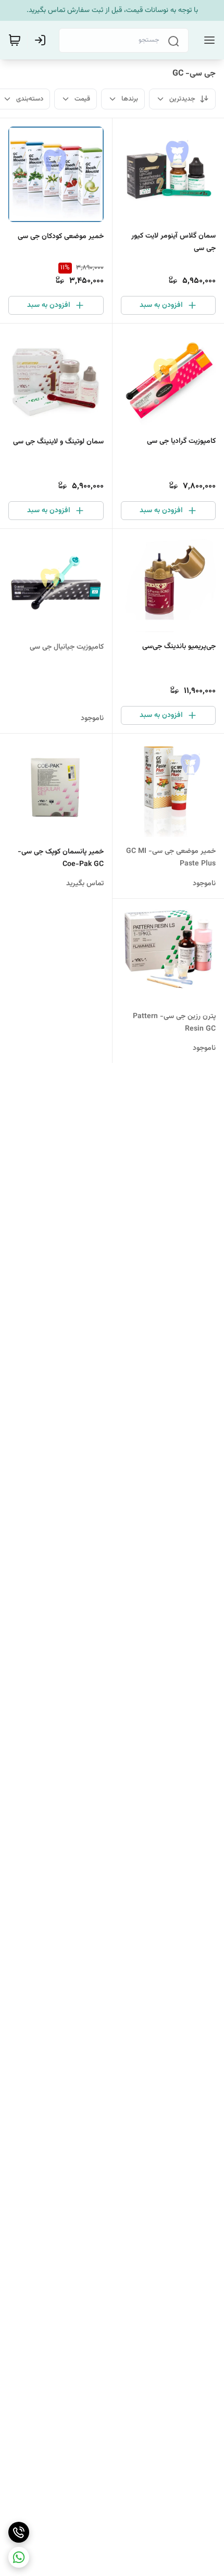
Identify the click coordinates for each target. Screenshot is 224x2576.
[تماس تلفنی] (19, 2532)
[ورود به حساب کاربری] (42, 40)
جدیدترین (182, 99)
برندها (130, 99)
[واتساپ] (19, 2557)
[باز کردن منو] (207, 40)
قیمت (82, 99)
